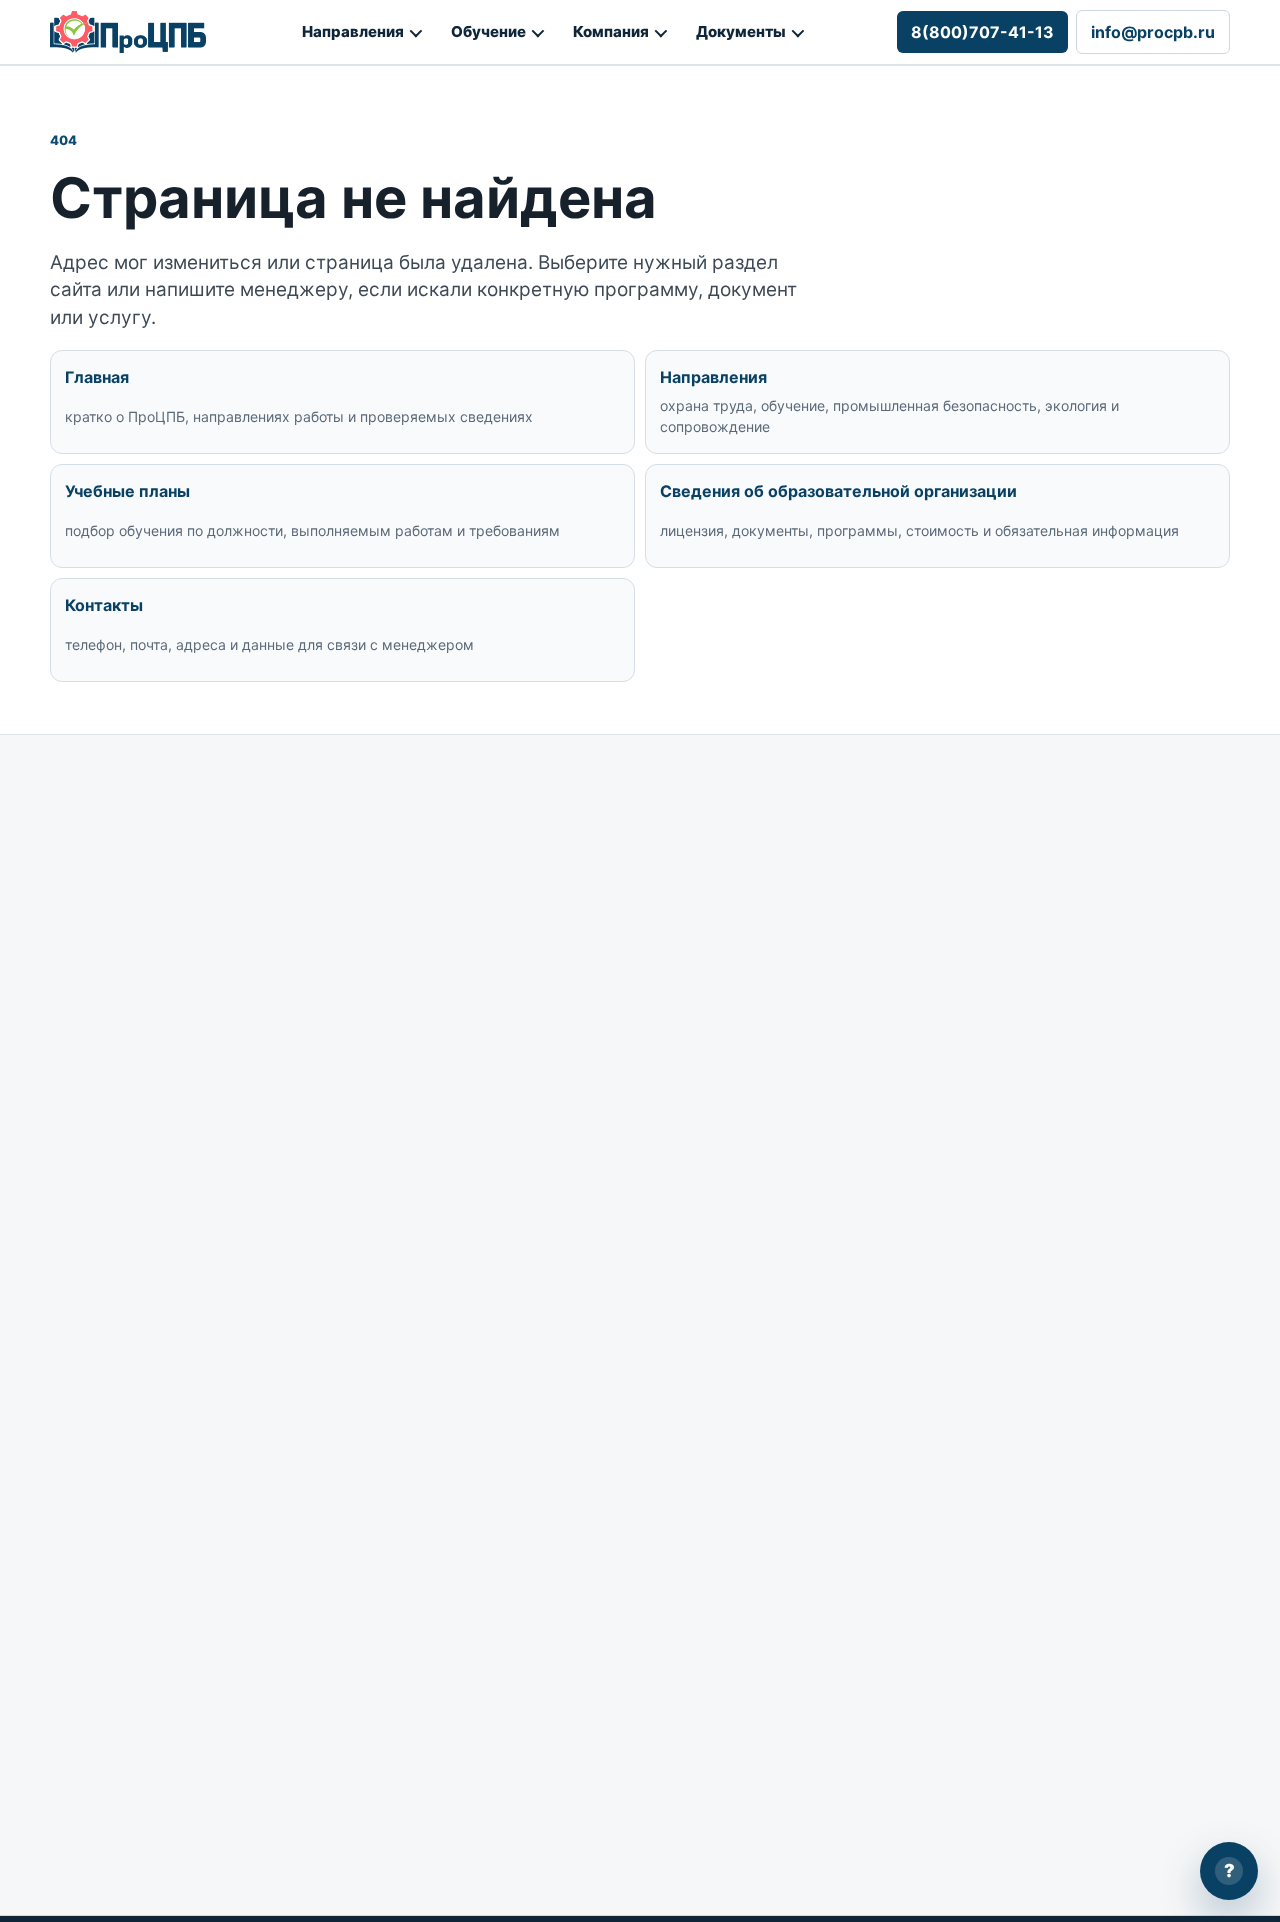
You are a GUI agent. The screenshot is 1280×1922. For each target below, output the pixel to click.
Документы (741, 31)
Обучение (488, 31)
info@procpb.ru (1153, 32)
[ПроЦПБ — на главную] (128, 32)
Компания (611, 31)
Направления (353, 31)
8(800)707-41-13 (982, 32)
